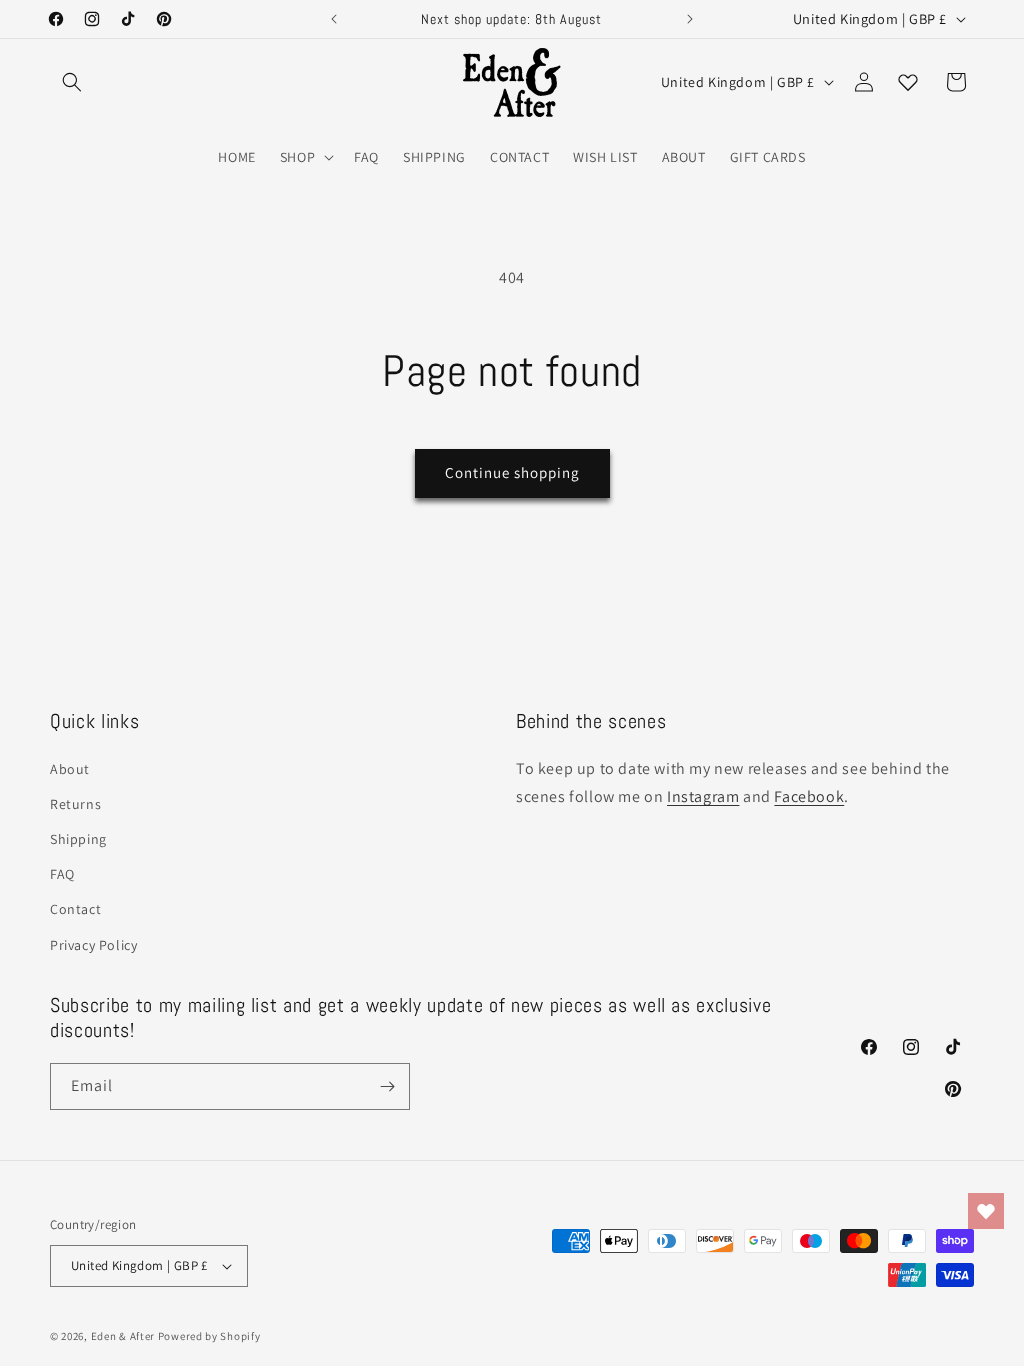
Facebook (809, 796)
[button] (72, 82)
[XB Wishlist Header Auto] (908, 82)
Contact (75, 909)
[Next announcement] (690, 19)
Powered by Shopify (209, 1336)
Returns (75, 804)
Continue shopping (512, 472)
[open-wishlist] (986, 1211)
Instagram (703, 796)
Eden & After (123, 1336)
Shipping (78, 839)
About (70, 769)
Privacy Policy (93, 945)
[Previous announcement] (334, 19)
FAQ (62, 874)
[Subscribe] (387, 1086)
